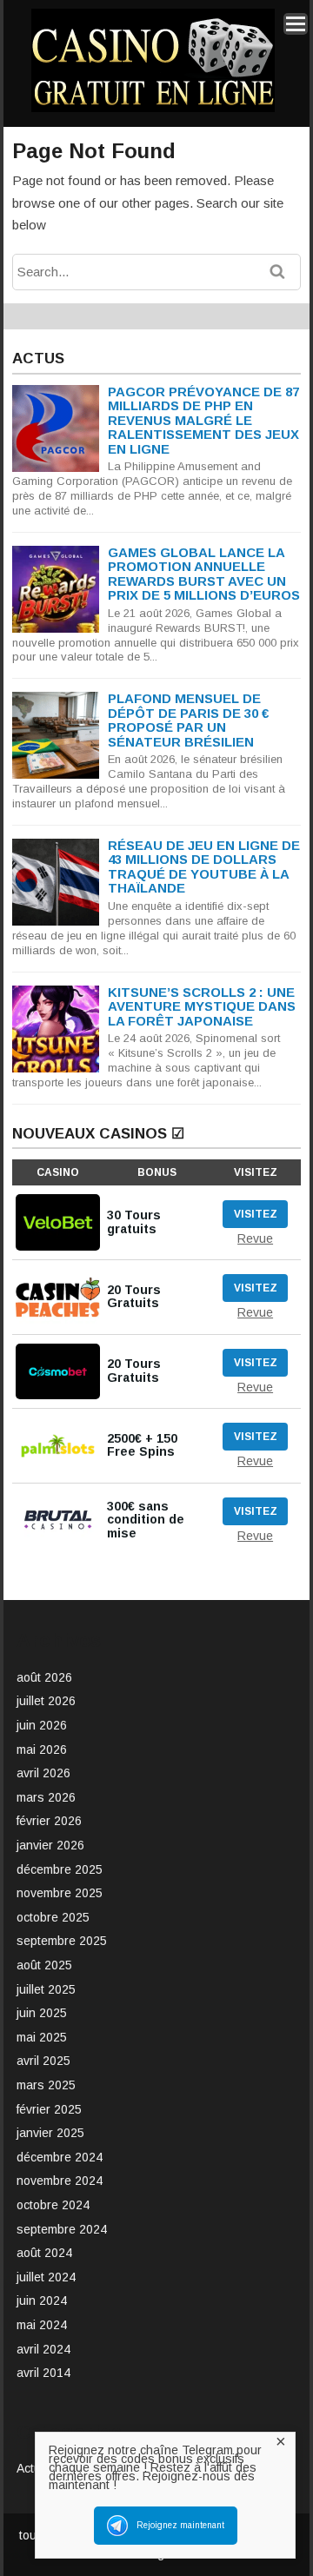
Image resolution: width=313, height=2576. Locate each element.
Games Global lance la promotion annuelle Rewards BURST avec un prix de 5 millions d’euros (204, 574)
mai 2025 (42, 2037)
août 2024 (44, 2253)
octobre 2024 (53, 2205)
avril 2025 (43, 2061)
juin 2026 (42, 1725)
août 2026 (44, 1677)
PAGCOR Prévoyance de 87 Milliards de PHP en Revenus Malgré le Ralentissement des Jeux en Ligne (203, 420)
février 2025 (49, 2109)
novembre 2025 (60, 1893)
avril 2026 (43, 1773)
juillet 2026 (46, 1701)
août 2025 (44, 1965)
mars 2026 (46, 1797)
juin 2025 (42, 2013)
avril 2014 (43, 2373)
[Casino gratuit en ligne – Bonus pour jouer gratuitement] (153, 109)
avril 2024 (43, 2349)
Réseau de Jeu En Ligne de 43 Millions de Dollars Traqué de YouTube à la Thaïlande (204, 867)
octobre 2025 (53, 1917)
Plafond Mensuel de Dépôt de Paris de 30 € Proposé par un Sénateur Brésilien (188, 720)
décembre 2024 (60, 2157)
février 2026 (49, 1821)
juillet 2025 (46, 1989)
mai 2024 (42, 2325)
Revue (255, 1238)
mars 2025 (46, 2085)
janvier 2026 (50, 1845)
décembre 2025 (60, 1869)
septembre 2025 (62, 1941)
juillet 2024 (46, 2277)
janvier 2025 (50, 2133)
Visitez (256, 1214)
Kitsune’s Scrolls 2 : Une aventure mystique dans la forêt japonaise (202, 1006)
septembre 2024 (62, 2229)
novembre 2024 (60, 2181)
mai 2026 (42, 1749)
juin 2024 (42, 2300)
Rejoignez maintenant (180, 2525)
